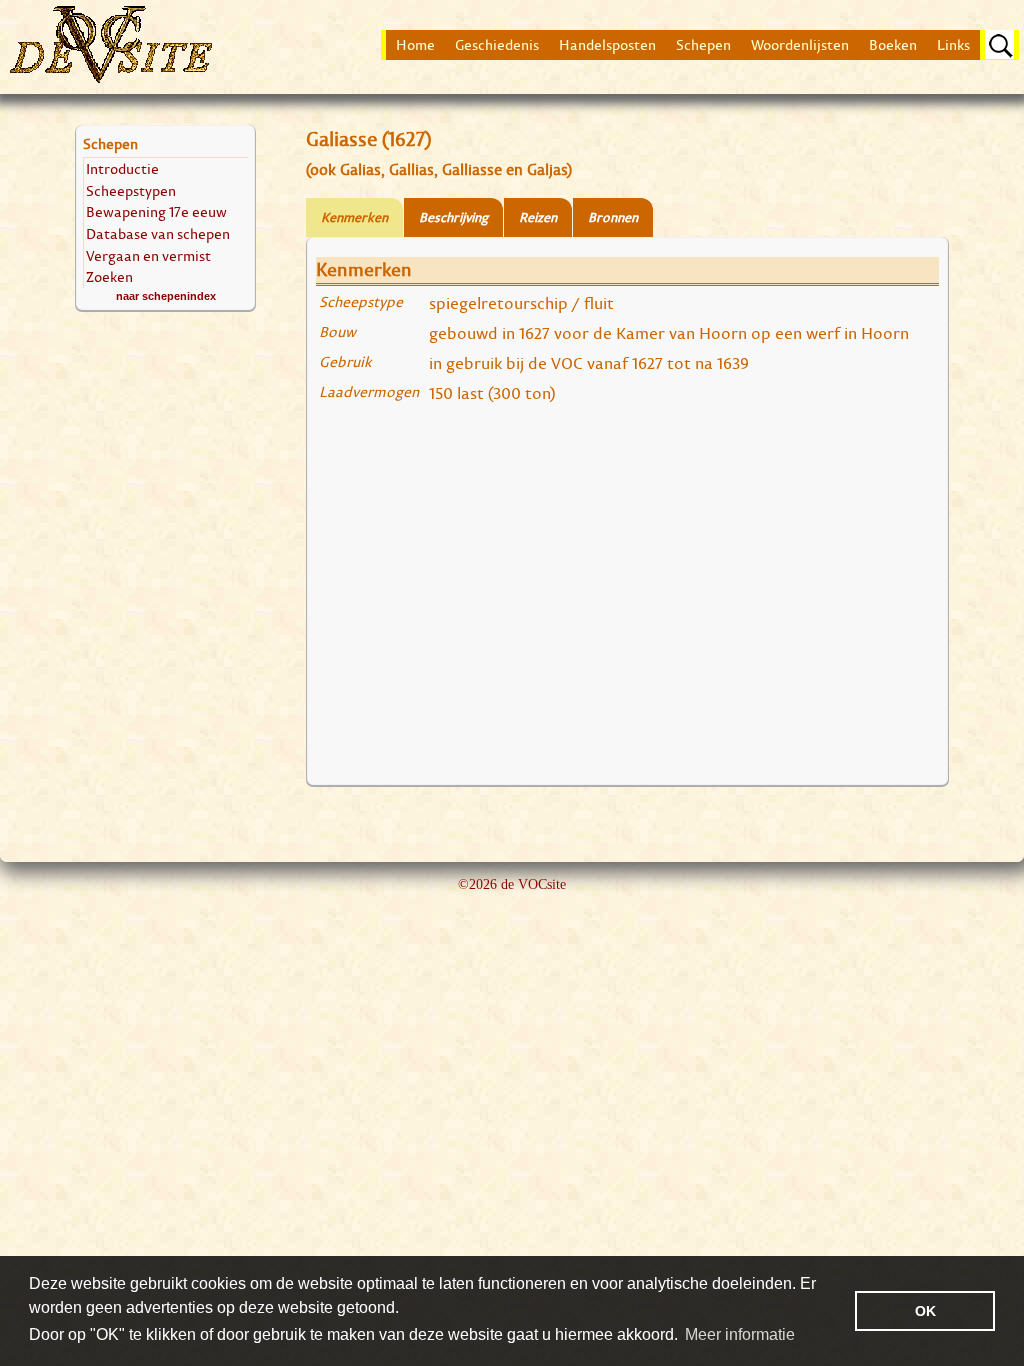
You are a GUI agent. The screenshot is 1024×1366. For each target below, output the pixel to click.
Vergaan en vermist (148, 255)
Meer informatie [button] (740, 1334)
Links (953, 45)
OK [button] (925, 1311)
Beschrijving (453, 217)
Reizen (538, 217)
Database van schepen (158, 233)
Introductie (122, 168)
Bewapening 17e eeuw (156, 211)
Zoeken (109, 276)
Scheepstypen (131, 190)
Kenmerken (354, 217)
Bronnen (613, 217)
